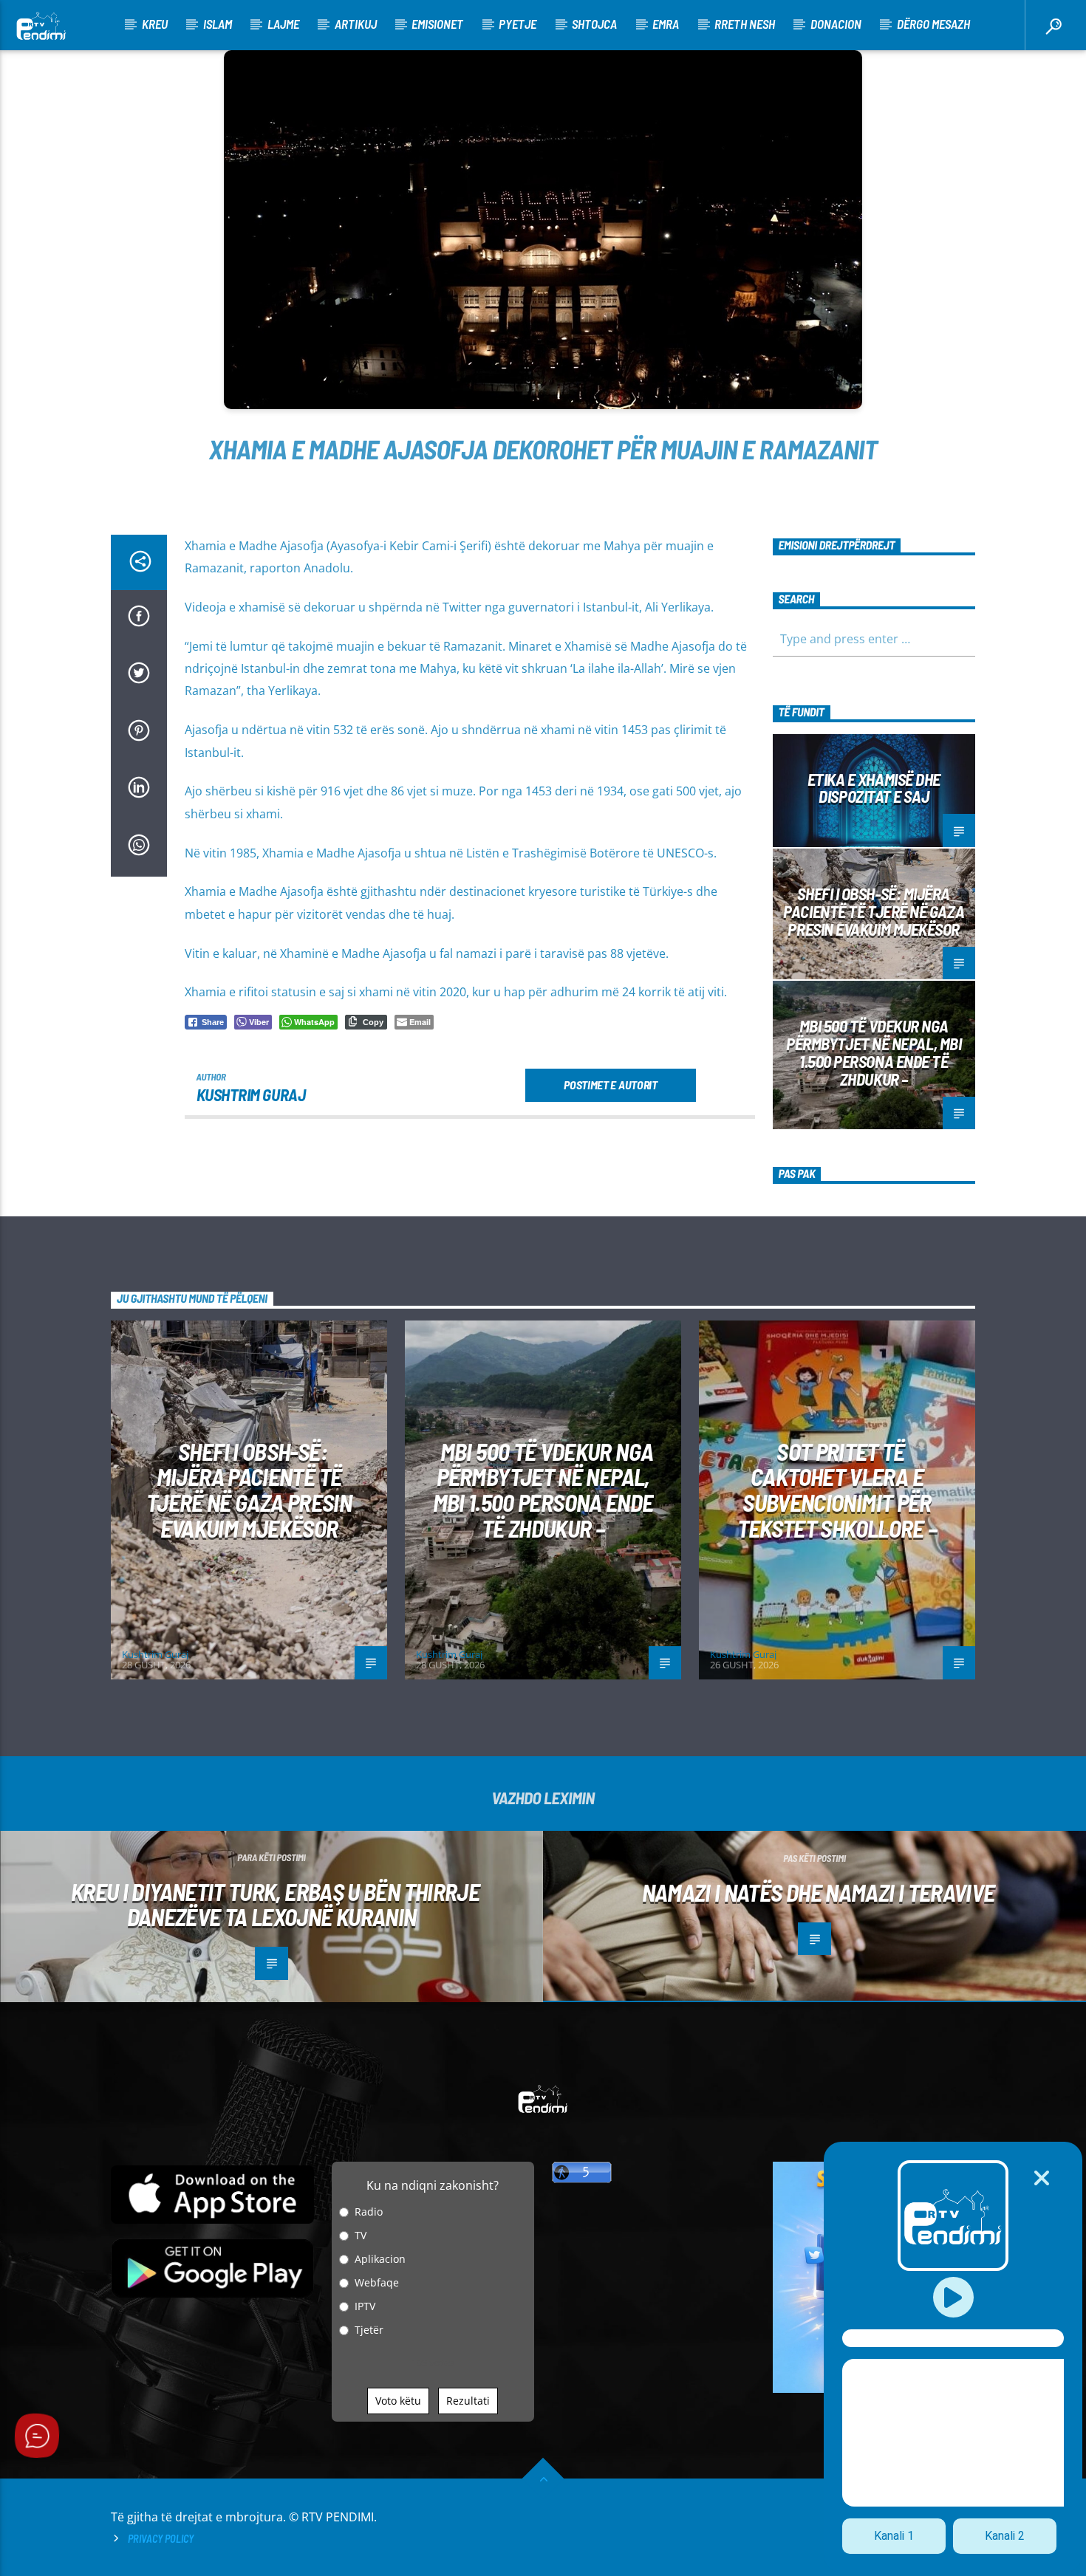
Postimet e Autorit (610, 1085)
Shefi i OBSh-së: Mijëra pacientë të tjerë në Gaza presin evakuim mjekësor (874, 911)
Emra (666, 24)
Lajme (283, 24)
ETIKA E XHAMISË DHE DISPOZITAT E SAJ (874, 788)
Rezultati (468, 2401)
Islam (218, 24)
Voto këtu (398, 2401)
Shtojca (594, 24)
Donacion (836, 24)
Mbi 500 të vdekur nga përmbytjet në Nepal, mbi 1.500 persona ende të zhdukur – (874, 1052)
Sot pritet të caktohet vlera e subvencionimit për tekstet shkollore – (837, 1490)
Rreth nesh (745, 24)
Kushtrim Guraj (251, 1095)
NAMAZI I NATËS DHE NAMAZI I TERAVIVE (819, 1892)
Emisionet (437, 24)
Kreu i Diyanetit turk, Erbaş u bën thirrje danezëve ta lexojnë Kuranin (275, 1904)
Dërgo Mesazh (933, 24)
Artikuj (356, 24)
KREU (155, 24)
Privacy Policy (161, 2539)
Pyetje (518, 24)
